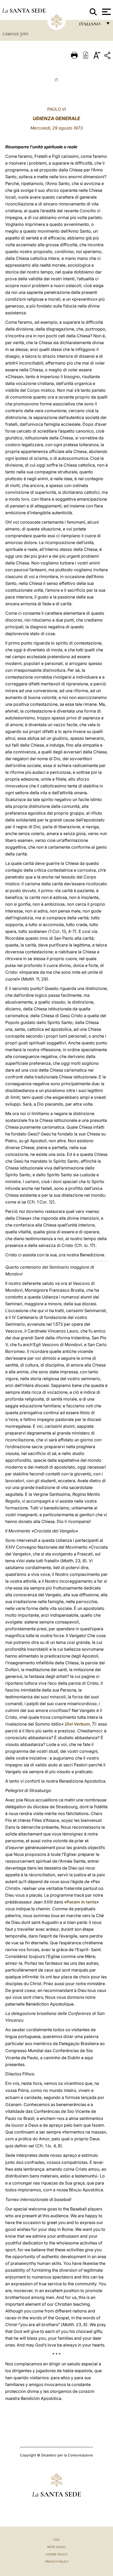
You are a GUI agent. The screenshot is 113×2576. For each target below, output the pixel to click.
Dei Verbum (78, 1724)
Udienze (11, 34)
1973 (25, 34)
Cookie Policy (57, 2554)
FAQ (56, 2540)
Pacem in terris (81, 1902)
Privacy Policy (57, 2562)
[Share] (108, 56)
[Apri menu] (106, 12)
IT (56, 80)
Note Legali (57, 2547)
